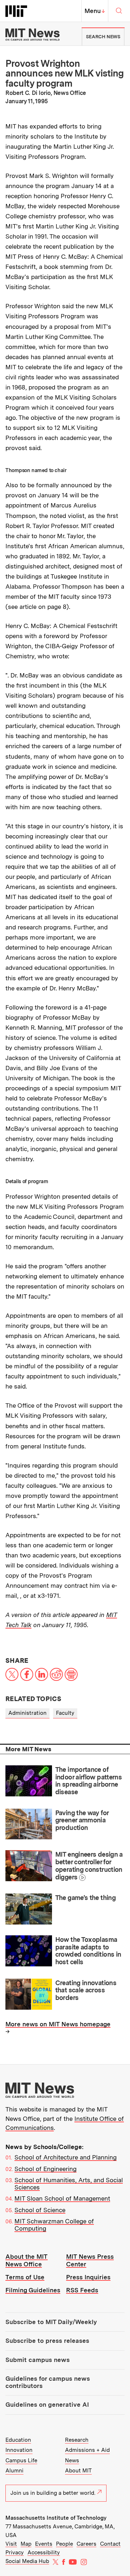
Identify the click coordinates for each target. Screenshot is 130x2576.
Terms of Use (25, 2277)
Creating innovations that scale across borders (86, 1990)
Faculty (65, 1713)
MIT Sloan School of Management (62, 2198)
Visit (11, 2544)
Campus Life (21, 2461)
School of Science (40, 2210)
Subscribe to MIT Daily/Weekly (51, 2322)
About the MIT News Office (27, 2260)
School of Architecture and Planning (66, 2157)
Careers (86, 2544)
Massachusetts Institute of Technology (56, 2518)
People (64, 2544)
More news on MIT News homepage (58, 2024)
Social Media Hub (27, 2561)
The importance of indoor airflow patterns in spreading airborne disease (89, 1781)
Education (18, 2440)
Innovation (19, 2450)
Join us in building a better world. (53, 2493)
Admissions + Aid (87, 2450)
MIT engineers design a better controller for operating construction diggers (89, 1865)
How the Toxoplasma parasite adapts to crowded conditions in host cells (88, 1951)
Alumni (14, 2471)
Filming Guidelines (33, 2290)
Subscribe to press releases (47, 2341)
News (72, 2461)
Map (26, 2544)
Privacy (15, 2553)
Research (77, 2440)
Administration (27, 1713)
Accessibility (44, 2553)
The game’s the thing (85, 1898)
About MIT (78, 2471)
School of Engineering (45, 2169)
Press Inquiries (88, 2277)
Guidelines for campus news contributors (48, 2382)
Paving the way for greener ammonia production (82, 1820)
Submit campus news (38, 2360)
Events (44, 2544)
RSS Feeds (82, 2290)
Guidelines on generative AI (47, 2405)
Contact (110, 2544)
